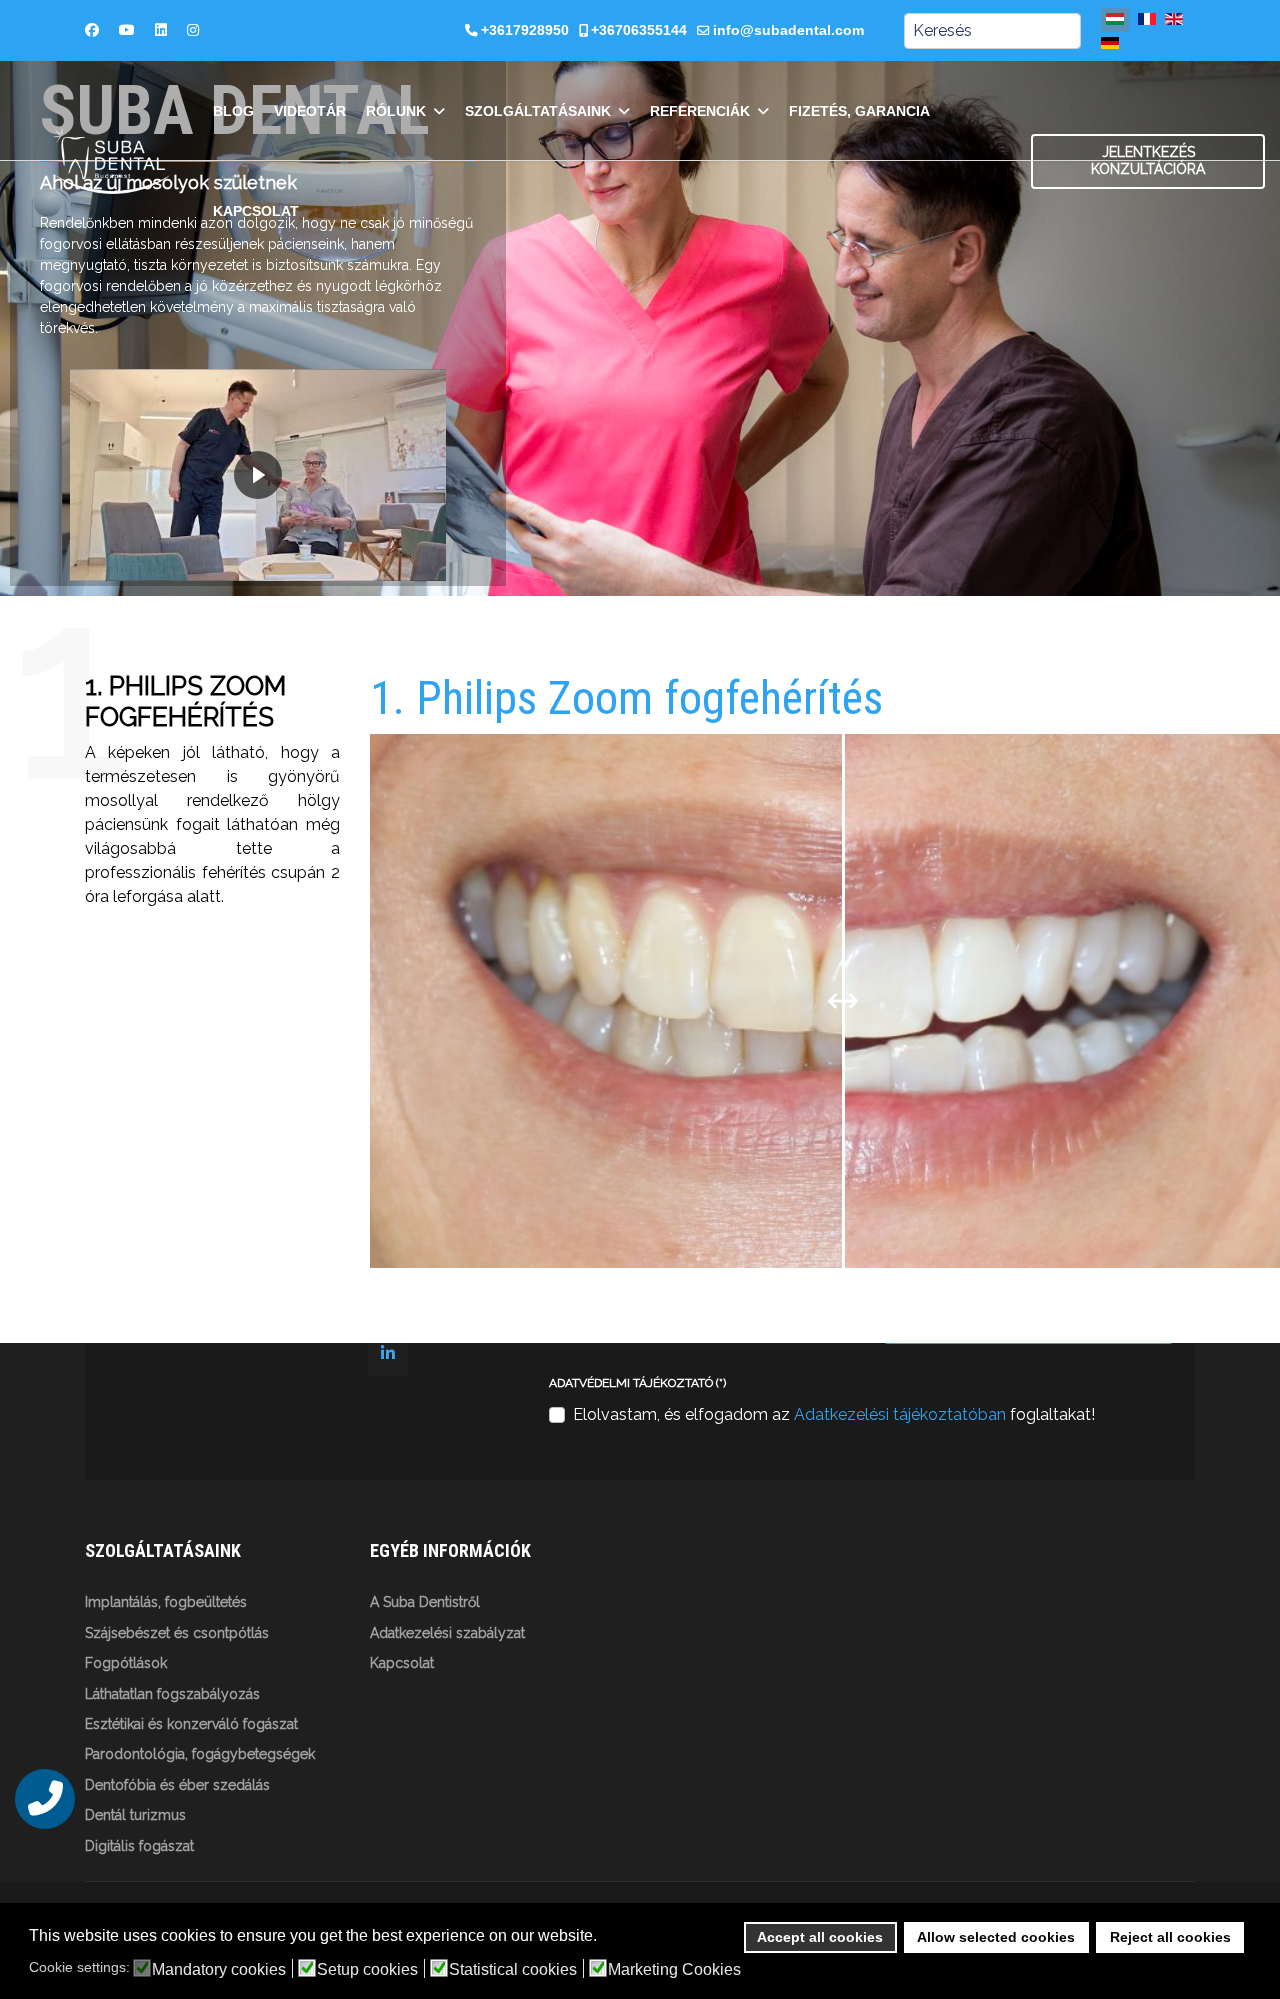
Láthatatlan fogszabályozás (172, 1694)
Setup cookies (367, 1970)
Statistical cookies (513, 1970)
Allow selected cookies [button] (996, 1937)
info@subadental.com (788, 30)
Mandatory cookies (219, 1970)
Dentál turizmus (135, 1815)
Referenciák (700, 111)
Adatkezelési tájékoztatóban (900, 1414)
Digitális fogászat (139, 1846)
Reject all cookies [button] (1170, 1937)
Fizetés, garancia (859, 111)
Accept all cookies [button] (820, 1937)
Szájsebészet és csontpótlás (177, 1633)
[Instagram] (193, 30)
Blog (233, 111)
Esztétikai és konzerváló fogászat (191, 1724)
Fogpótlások (126, 1663)
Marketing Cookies (674, 1970)
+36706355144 (639, 30)
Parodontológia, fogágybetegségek (200, 1754)
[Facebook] (92, 30)
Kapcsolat (256, 211)
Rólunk (396, 111)
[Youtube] (127, 30)
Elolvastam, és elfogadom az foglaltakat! (834, 1414)
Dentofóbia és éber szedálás (177, 1785)
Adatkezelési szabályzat (447, 1633)
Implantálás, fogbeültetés (166, 1602)
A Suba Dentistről (425, 1602)
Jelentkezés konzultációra (1148, 161)
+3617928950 (525, 30)
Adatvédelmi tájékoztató (637, 1383)
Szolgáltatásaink (538, 111)
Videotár (310, 111)
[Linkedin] (161, 30)
